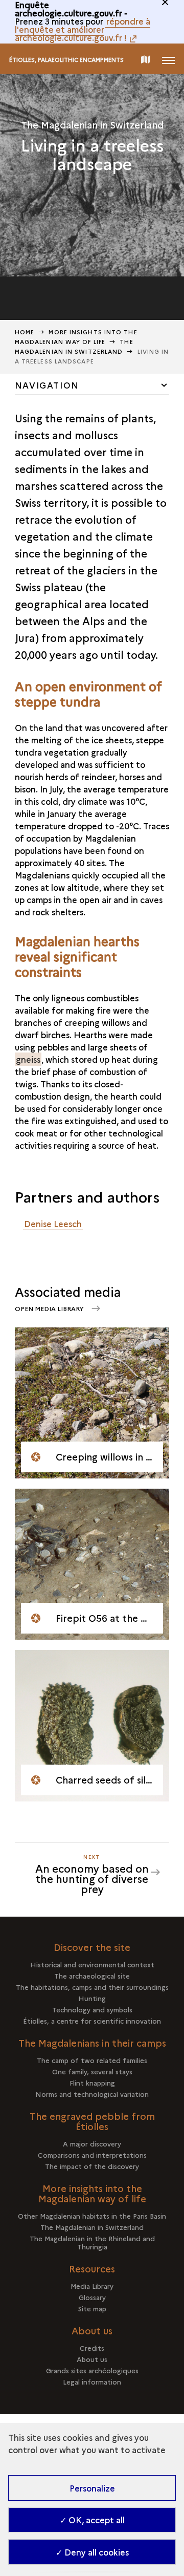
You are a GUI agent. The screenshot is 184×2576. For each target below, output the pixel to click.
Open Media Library (50, 1308)
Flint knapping (92, 2083)
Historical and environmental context (92, 1964)
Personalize (92, 2488)
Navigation (47, 385)
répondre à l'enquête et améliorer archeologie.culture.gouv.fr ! (83, 29)
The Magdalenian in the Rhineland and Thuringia (92, 2242)
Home (25, 332)
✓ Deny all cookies (92, 2552)
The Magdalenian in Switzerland (92, 2227)
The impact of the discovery (92, 2166)
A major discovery (92, 2143)
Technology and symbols (92, 2009)
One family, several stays (92, 2071)
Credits (92, 2348)
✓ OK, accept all (92, 2520)
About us (92, 2359)
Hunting (92, 1998)
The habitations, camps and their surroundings (92, 1987)
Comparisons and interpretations (92, 2155)
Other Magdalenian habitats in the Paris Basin (92, 2216)
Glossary (92, 2297)
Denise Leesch (53, 1223)
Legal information (92, 2381)
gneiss (28, 1059)
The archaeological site (92, 1976)
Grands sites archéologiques (92, 2370)
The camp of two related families (92, 2060)
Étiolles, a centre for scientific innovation (92, 2021)
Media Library (92, 2286)
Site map (92, 2308)
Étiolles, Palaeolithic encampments (66, 60)
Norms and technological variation (92, 2094)
